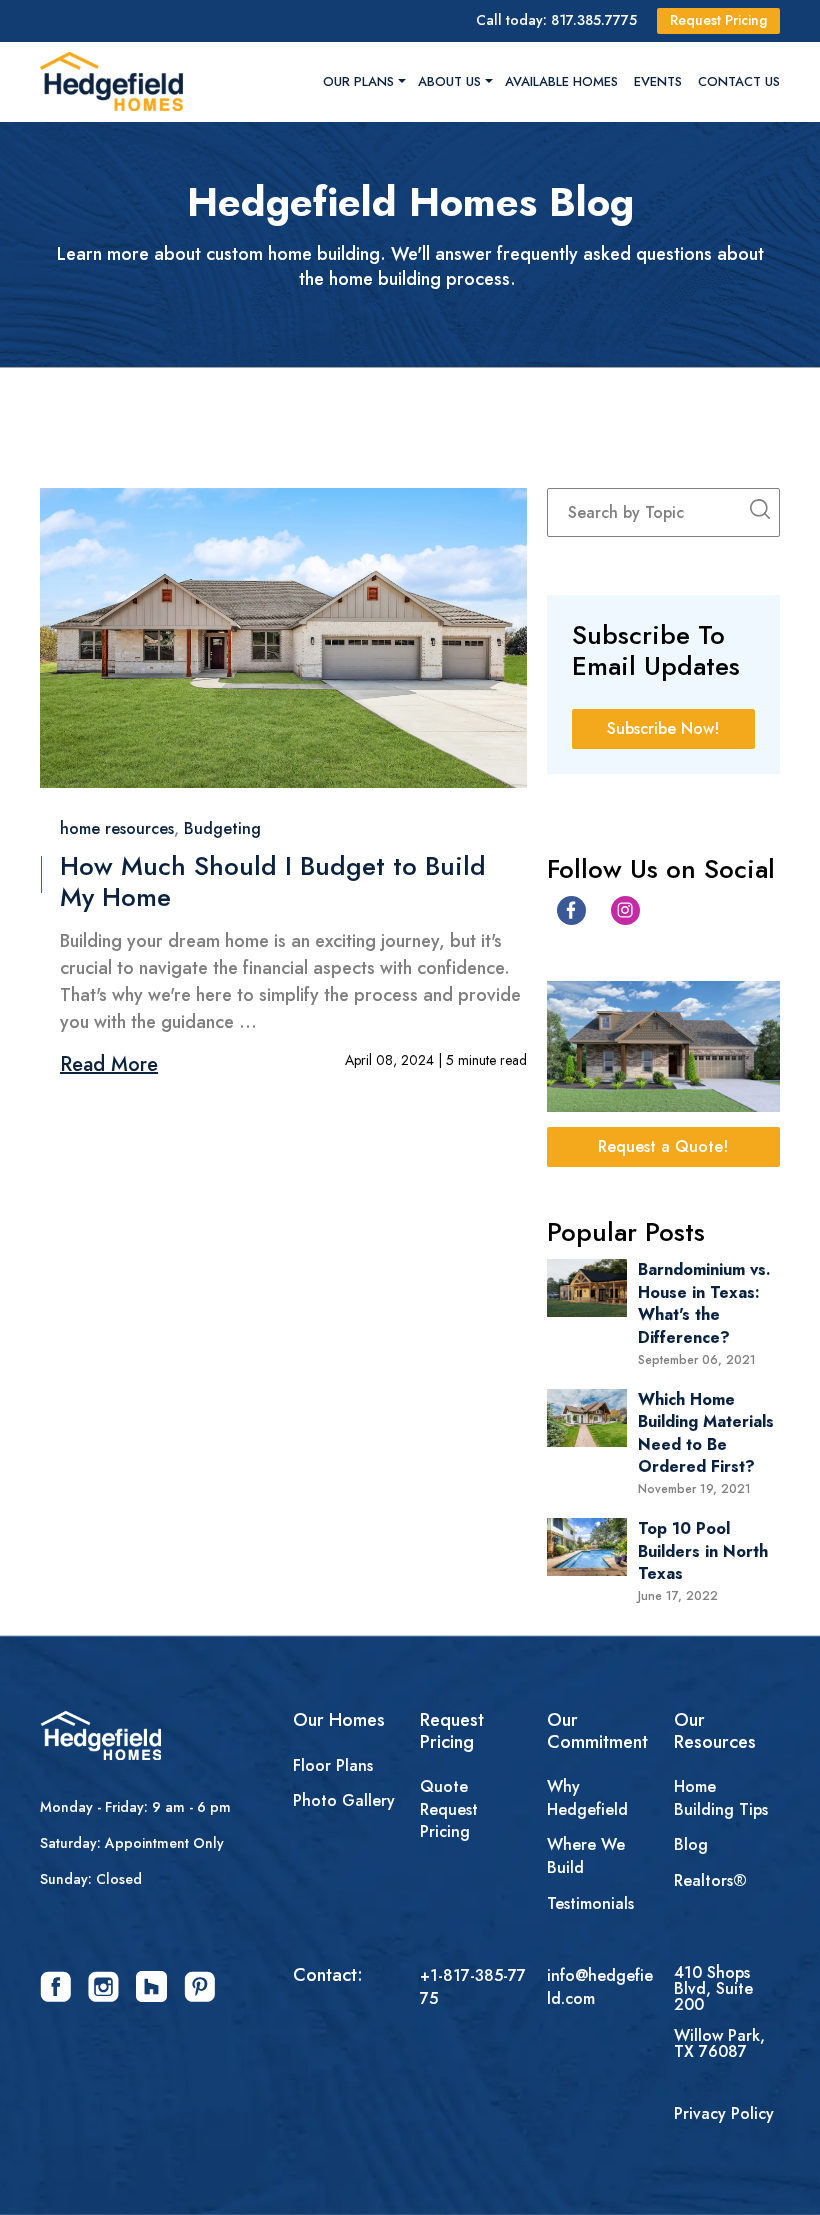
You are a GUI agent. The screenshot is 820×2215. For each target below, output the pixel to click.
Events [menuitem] (658, 81)
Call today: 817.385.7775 (556, 20)
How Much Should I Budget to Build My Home (273, 881)
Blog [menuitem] (691, 1845)
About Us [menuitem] (449, 81)
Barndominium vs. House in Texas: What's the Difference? (704, 1303)
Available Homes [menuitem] (561, 81)
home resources (117, 828)
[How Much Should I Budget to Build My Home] (283, 638)
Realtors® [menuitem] (710, 1881)
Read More (109, 1065)
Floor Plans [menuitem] (333, 1766)
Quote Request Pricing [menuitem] (449, 1809)
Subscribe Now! (663, 728)
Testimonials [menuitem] (590, 1904)
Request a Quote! (663, 1146)
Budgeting (222, 828)
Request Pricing (718, 20)
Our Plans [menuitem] (358, 81)
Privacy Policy (724, 2114)
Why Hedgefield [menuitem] (587, 1798)
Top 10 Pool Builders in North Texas (703, 1551)
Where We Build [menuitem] (586, 1856)
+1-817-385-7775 (473, 1987)
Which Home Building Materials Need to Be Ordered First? (706, 1433)
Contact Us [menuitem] (739, 81)
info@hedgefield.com (600, 1987)
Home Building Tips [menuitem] (721, 1798)
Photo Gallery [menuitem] (344, 1801)
